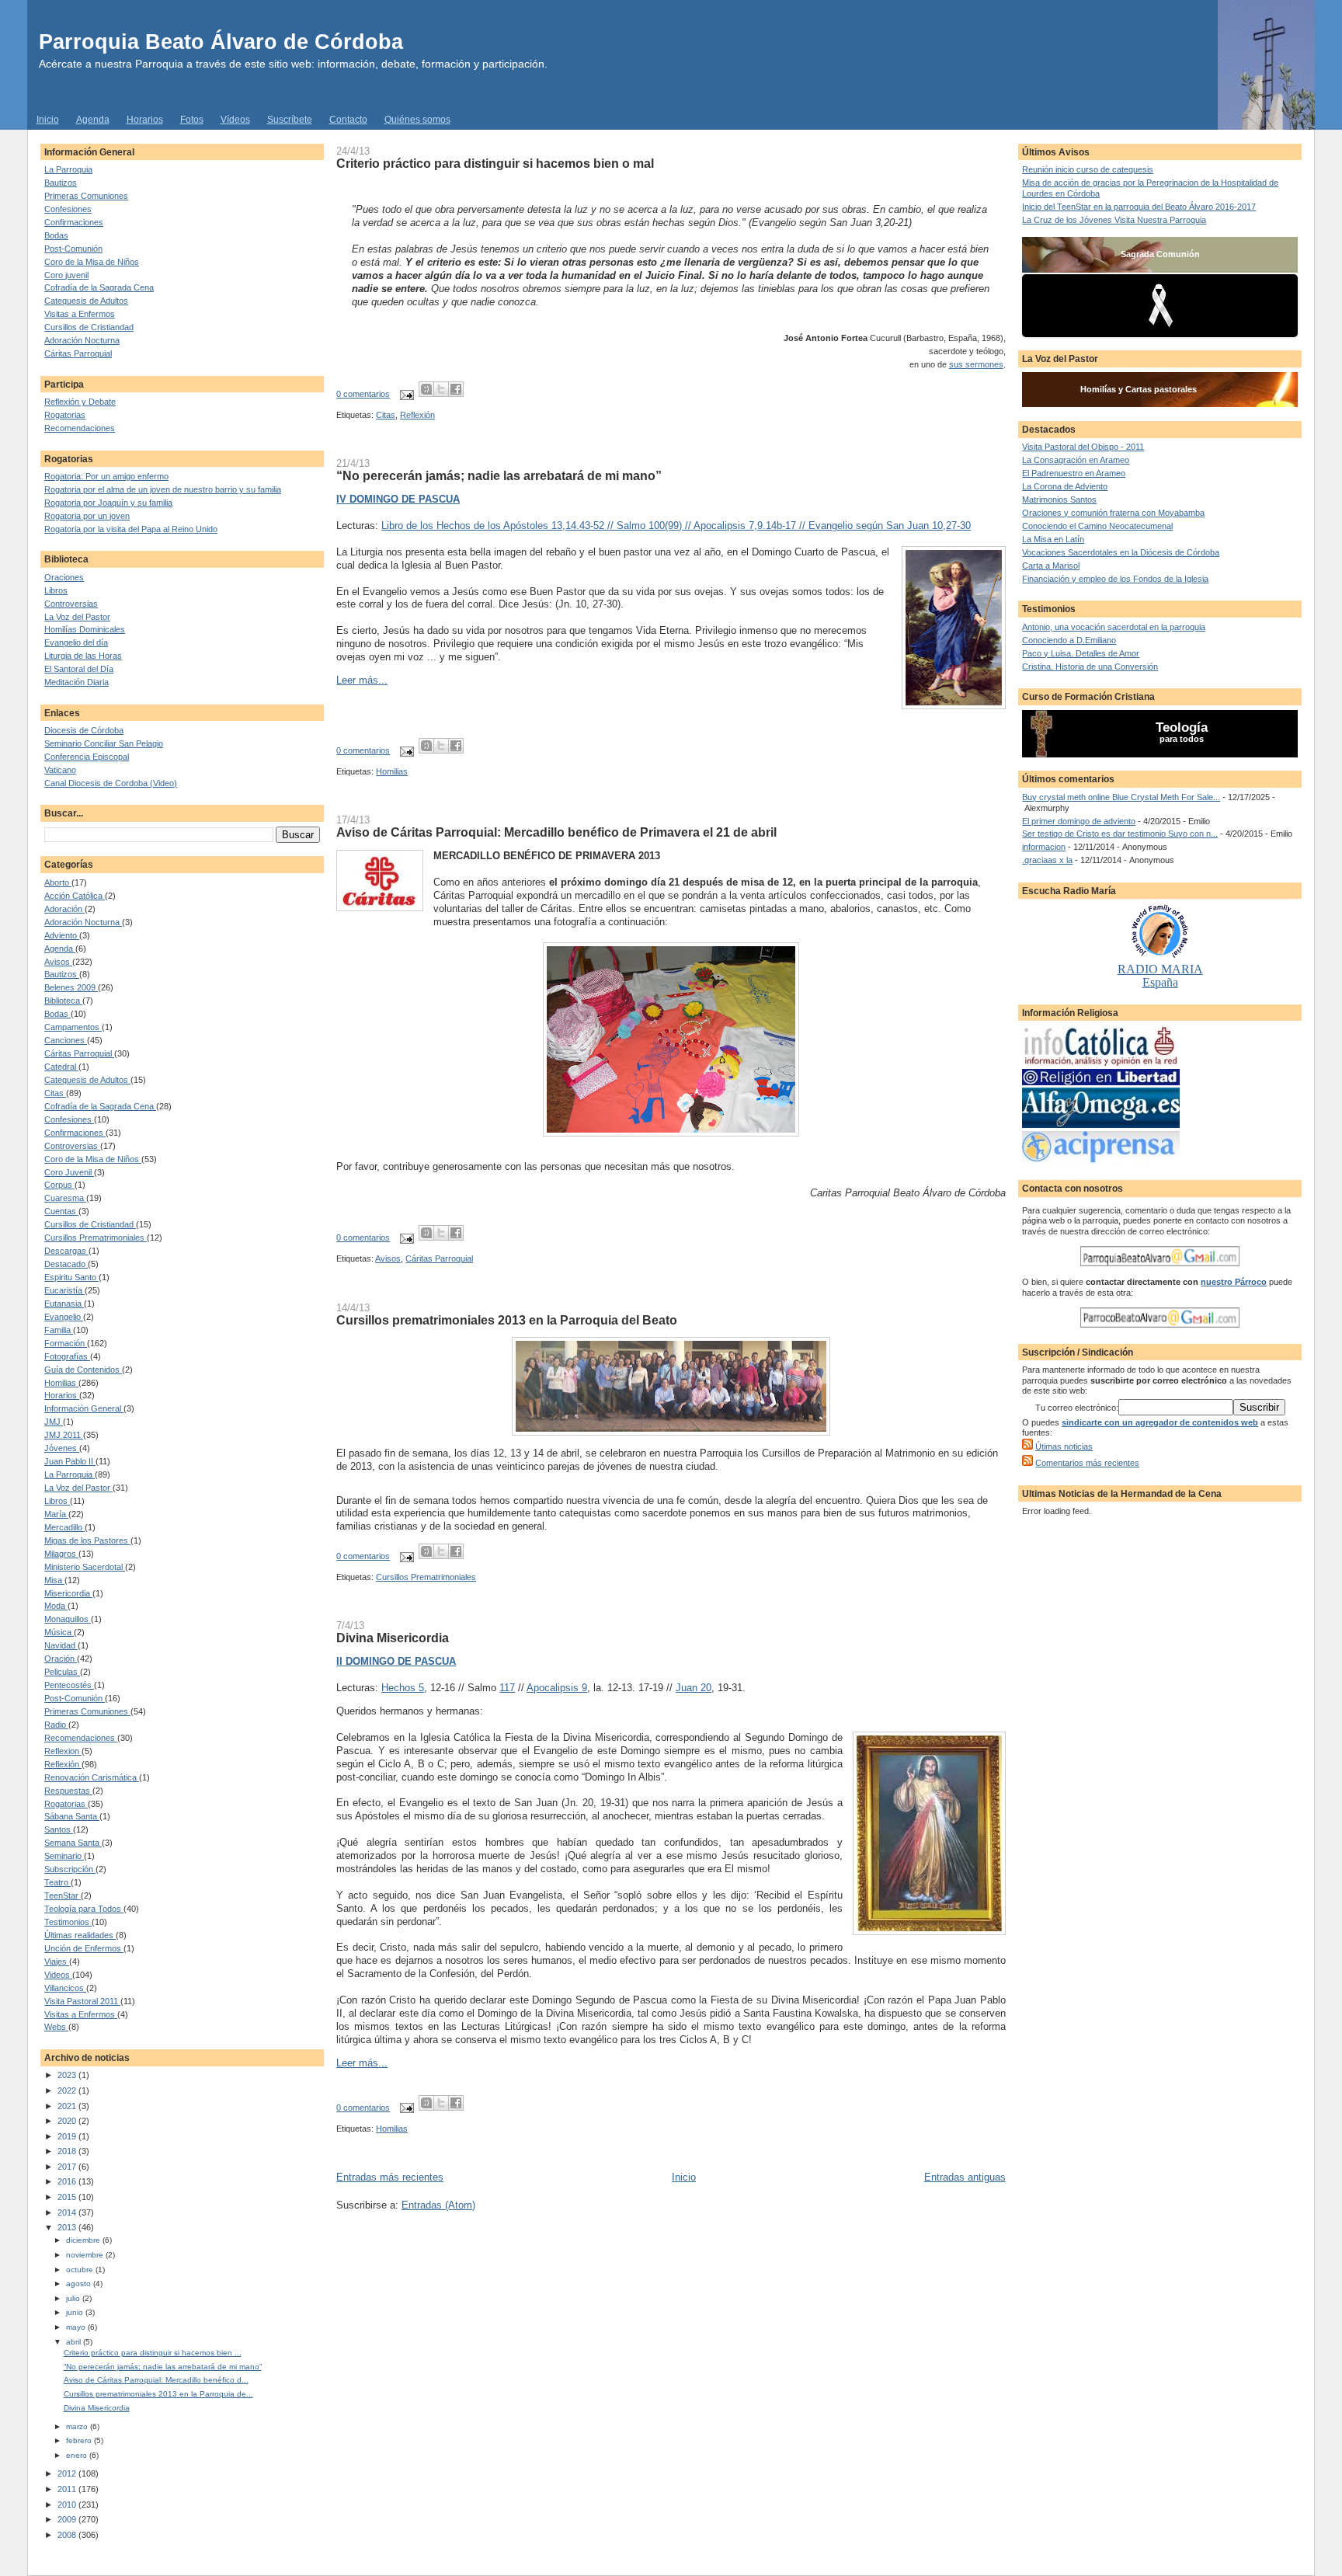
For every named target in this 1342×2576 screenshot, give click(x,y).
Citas (55, 1093)
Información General (84, 1408)
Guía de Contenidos (83, 1370)
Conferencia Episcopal (87, 757)
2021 (68, 2106)
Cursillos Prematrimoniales (96, 1238)
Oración (61, 1659)
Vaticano (60, 770)
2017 (68, 2167)
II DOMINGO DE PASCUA (396, 1661)
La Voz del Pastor (77, 617)
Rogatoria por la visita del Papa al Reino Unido (131, 529)
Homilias (61, 1383)
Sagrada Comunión (1160, 254)
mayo (77, 2327)
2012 (68, 2473)
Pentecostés (69, 1685)
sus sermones (976, 364)
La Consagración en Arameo (1076, 460)
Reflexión (63, 1764)
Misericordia (68, 1593)
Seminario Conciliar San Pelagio (104, 743)
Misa (54, 1580)
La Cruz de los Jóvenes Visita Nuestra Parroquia (1114, 220)
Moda (56, 1606)
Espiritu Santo (71, 1277)
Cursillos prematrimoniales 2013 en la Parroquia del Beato (507, 1320)
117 (507, 1688)
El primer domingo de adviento (1079, 821)
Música (59, 1632)
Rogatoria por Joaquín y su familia (108, 503)
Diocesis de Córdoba (84, 730)
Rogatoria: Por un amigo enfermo (106, 476)
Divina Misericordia (97, 2408)
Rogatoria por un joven (87, 516)
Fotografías (67, 1356)
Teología (1182, 728)
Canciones (66, 1040)
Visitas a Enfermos (80, 314)
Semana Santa (73, 1843)
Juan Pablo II (70, 1461)
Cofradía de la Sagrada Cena (99, 287)
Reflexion (63, 1751)
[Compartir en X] (441, 389)
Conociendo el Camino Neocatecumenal (1097, 526)
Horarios (145, 120)
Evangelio (64, 1317)
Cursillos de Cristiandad (89, 327)
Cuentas (61, 1211)
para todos (1182, 739)
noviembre (86, 2255)
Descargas (66, 1251)
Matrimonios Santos (1059, 500)
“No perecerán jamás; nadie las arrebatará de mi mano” (163, 2367)
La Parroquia (68, 169)
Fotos (192, 120)
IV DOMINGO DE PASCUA (398, 499)
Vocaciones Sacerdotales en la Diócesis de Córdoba (1121, 552)
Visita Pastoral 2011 (82, 2001)
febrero (80, 2440)
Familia (59, 1330)
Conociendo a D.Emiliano (1069, 640)
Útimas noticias (1064, 1446)
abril (75, 2342)
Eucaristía (64, 1290)
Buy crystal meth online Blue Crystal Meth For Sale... (1121, 797)
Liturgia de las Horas (83, 656)
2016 (68, 2181)
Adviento (62, 935)
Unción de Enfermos (84, 1948)
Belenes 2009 (71, 987)
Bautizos (61, 183)
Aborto (58, 882)
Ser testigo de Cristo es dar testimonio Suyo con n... (1120, 834)
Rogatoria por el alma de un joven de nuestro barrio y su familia (163, 489)
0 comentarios (363, 394)
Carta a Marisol (1051, 566)
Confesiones (68, 209)
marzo (78, 2426)
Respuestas (68, 1791)
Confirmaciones (74, 222)
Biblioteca (63, 1001)
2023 (68, 2075)
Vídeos (235, 120)
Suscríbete (290, 120)
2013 (68, 2227)
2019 (68, 2136)
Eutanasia (64, 1304)
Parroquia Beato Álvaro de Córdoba (221, 42)
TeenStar (63, 1895)
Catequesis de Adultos (86, 301)
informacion (1044, 847)
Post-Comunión (73, 249)
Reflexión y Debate (80, 402)
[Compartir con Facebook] (456, 389)
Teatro (57, 1882)
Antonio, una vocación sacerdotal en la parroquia (1114, 627)
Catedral (61, 1067)
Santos (59, 1829)
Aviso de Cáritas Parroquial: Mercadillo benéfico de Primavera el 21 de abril (556, 832)
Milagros (61, 1554)
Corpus (59, 1185)
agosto (80, 2284)
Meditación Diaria (76, 682)
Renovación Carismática (92, 1777)
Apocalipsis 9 (557, 1688)
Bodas (56, 235)
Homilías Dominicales (85, 629)
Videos (58, 1975)
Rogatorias (65, 415)
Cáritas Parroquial (78, 353)
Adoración (64, 909)
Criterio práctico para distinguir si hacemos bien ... (153, 2353)
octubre (81, 2270)
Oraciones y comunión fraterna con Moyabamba (1113, 513)
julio (74, 2298)
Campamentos (73, 1027)
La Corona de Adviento (1065, 486)
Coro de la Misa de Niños (92, 262)
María (56, 1514)
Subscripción (70, 1869)
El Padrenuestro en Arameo (1074, 473)
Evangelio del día (76, 642)
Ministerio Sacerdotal (85, 1567)
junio (76, 2312)
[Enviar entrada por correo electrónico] (406, 394)
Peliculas (62, 1672)
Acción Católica (75, 896)
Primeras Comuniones (86, 196)
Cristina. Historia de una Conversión (1090, 667)
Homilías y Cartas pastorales (1139, 389)
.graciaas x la (1047, 860)
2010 (68, 2505)
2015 (68, 2197)
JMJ (54, 1422)
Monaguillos (68, 1619)
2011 (68, 2489)
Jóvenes (62, 1448)
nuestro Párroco (1234, 1282)
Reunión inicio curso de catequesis (1088, 169)
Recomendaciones (80, 428)
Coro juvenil (66, 275)
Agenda (93, 120)
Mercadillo (64, 1527)
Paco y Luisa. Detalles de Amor (1081, 653)
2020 (68, 2121)
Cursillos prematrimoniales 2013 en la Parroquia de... (158, 2394)
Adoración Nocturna (82, 340)
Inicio (48, 120)
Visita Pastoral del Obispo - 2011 (1083, 447)
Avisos (58, 962)
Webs (56, 2027)
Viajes (57, 1962)
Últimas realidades (80, 1935)
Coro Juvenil (69, 1172)
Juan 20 (694, 1688)
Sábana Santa (72, 1816)
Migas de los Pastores (87, 1540)
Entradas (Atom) (438, 2205)
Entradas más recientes (390, 2177)
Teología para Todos (84, 1909)
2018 (68, 2151)
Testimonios (68, 1922)
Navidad (61, 1645)
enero (78, 2455)
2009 (68, 2519)
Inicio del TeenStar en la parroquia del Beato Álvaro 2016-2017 (1139, 207)
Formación (66, 1343)
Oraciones (64, 577)
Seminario (64, 1856)
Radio (56, 1725)
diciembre (84, 2240)
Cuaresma (65, 1198)
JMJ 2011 (64, 1435)
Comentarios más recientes (1087, 1463)
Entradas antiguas (965, 2177)
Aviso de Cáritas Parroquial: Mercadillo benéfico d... (156, 2380)
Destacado (66, 1264)
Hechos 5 (403, 1688)
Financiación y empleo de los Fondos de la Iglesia (1115, 579)
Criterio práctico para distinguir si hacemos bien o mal (495, 163)
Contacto (348, 120)
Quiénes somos (417, 120)
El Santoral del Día (79, 669)
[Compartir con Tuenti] (426, 389)
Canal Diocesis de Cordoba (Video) (111, 783)
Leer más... (362, 680)
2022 (68, 2090)
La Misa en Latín (1053, 539)
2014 (68, 2212)
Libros (56, 590)
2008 (68, 2535)
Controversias (71, 604)
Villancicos (65, 1988)
